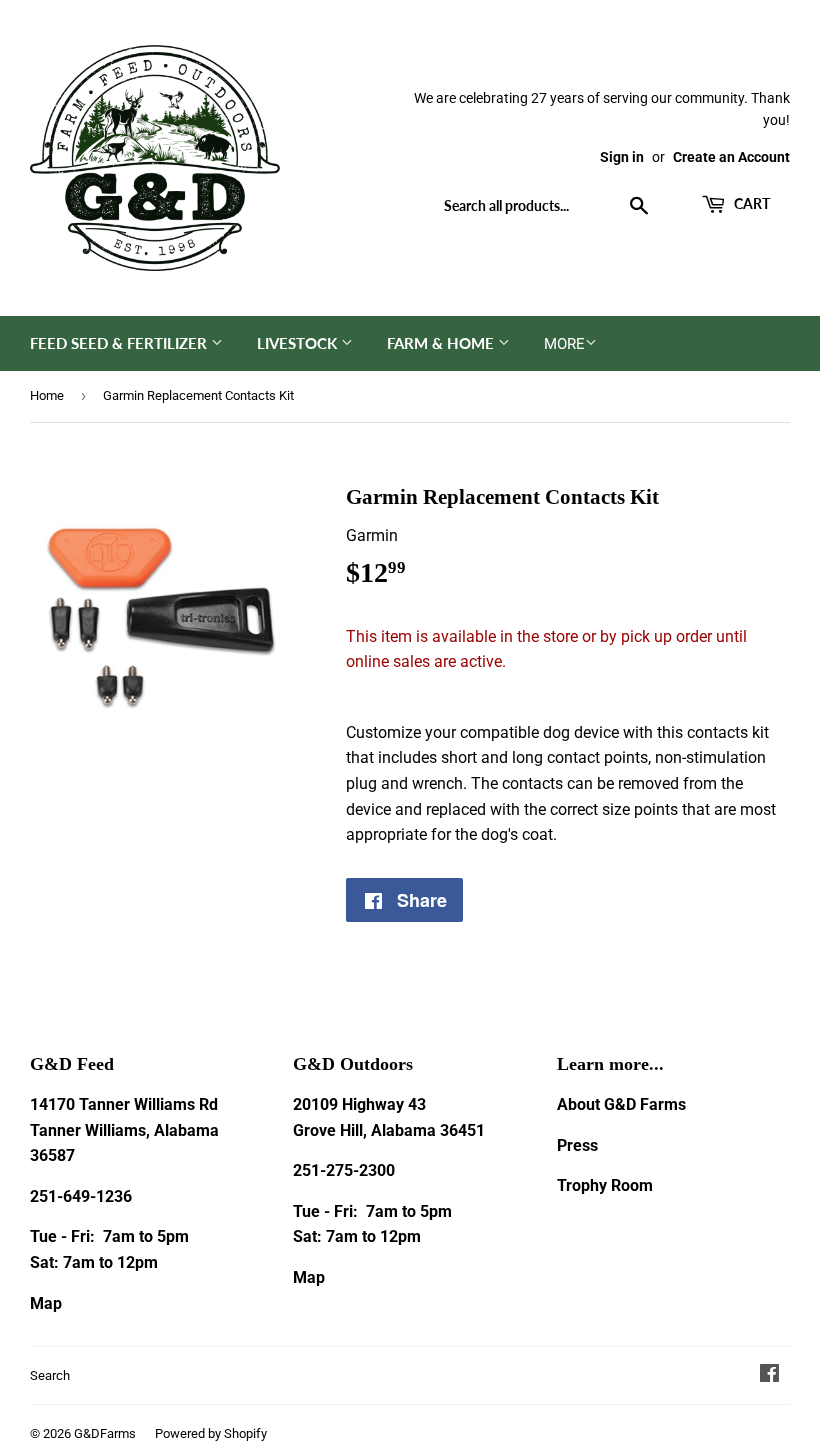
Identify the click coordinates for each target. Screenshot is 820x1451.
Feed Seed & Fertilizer (120, 343)
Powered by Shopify (211, 1433)
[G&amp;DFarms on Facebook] (769, 1375)
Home (47, 395)
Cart (750, 203)
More (564, 344)
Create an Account (731, 157)
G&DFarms (105, 1433)
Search (50, 1375)
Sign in (622, 157)
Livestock (299, 343)
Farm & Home (442, 343)
